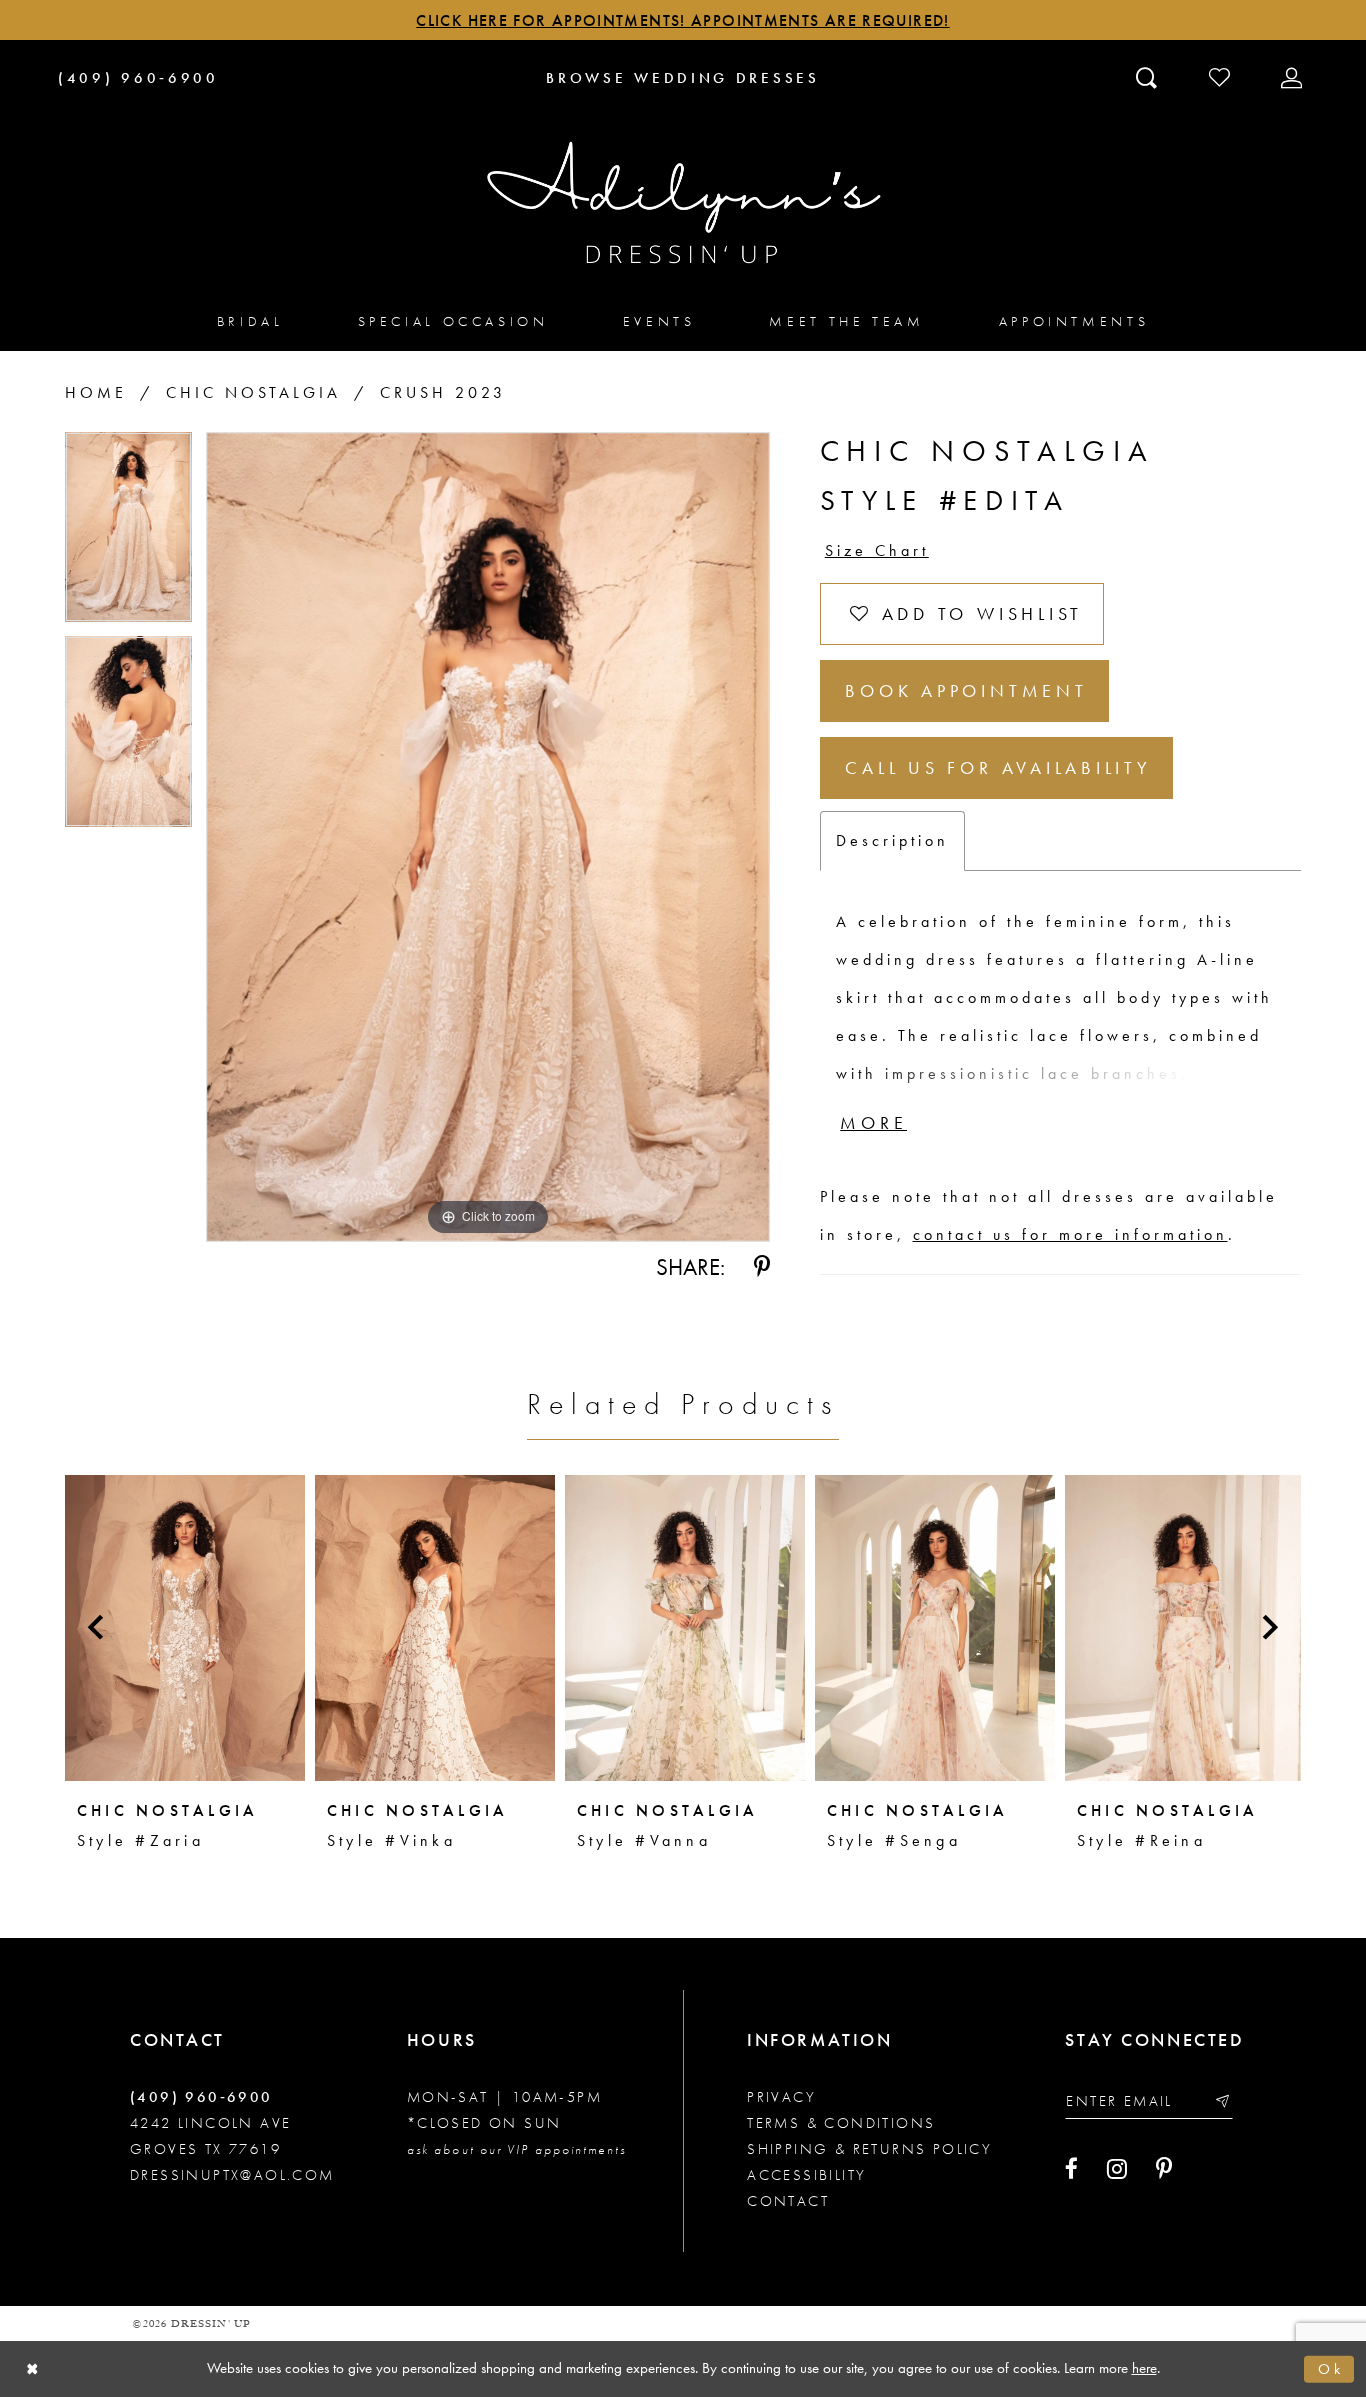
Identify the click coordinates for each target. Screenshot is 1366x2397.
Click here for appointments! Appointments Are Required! (682, 20)
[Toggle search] (1148, 77)
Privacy (781, 2097)
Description (892, 840)
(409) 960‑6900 (201, 2097)
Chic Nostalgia (253, 392)
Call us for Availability (998, 767)
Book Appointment (966, 690)
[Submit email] (1221, 2101)
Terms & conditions (841, 2123)
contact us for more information (1070, 1234)
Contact (788, 2201)
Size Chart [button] (877, 550)
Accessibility (806, 2175)
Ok (1331, 2369)
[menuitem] (250, 320)
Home (96, 392)
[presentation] (185, 1628)
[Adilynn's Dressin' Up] (683, 203)
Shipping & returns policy (869, 2149)
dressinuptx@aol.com (232, 2175)
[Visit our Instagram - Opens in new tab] (1117, 2169)
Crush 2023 (443, 392)
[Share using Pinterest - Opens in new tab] (762, 1267)
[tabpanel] (128, 534)
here (1144, 2368)
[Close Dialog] (32, 2369)
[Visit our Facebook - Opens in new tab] (1071, 2169)
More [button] (873, 1122)
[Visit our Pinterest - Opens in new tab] (1164, 2169)
